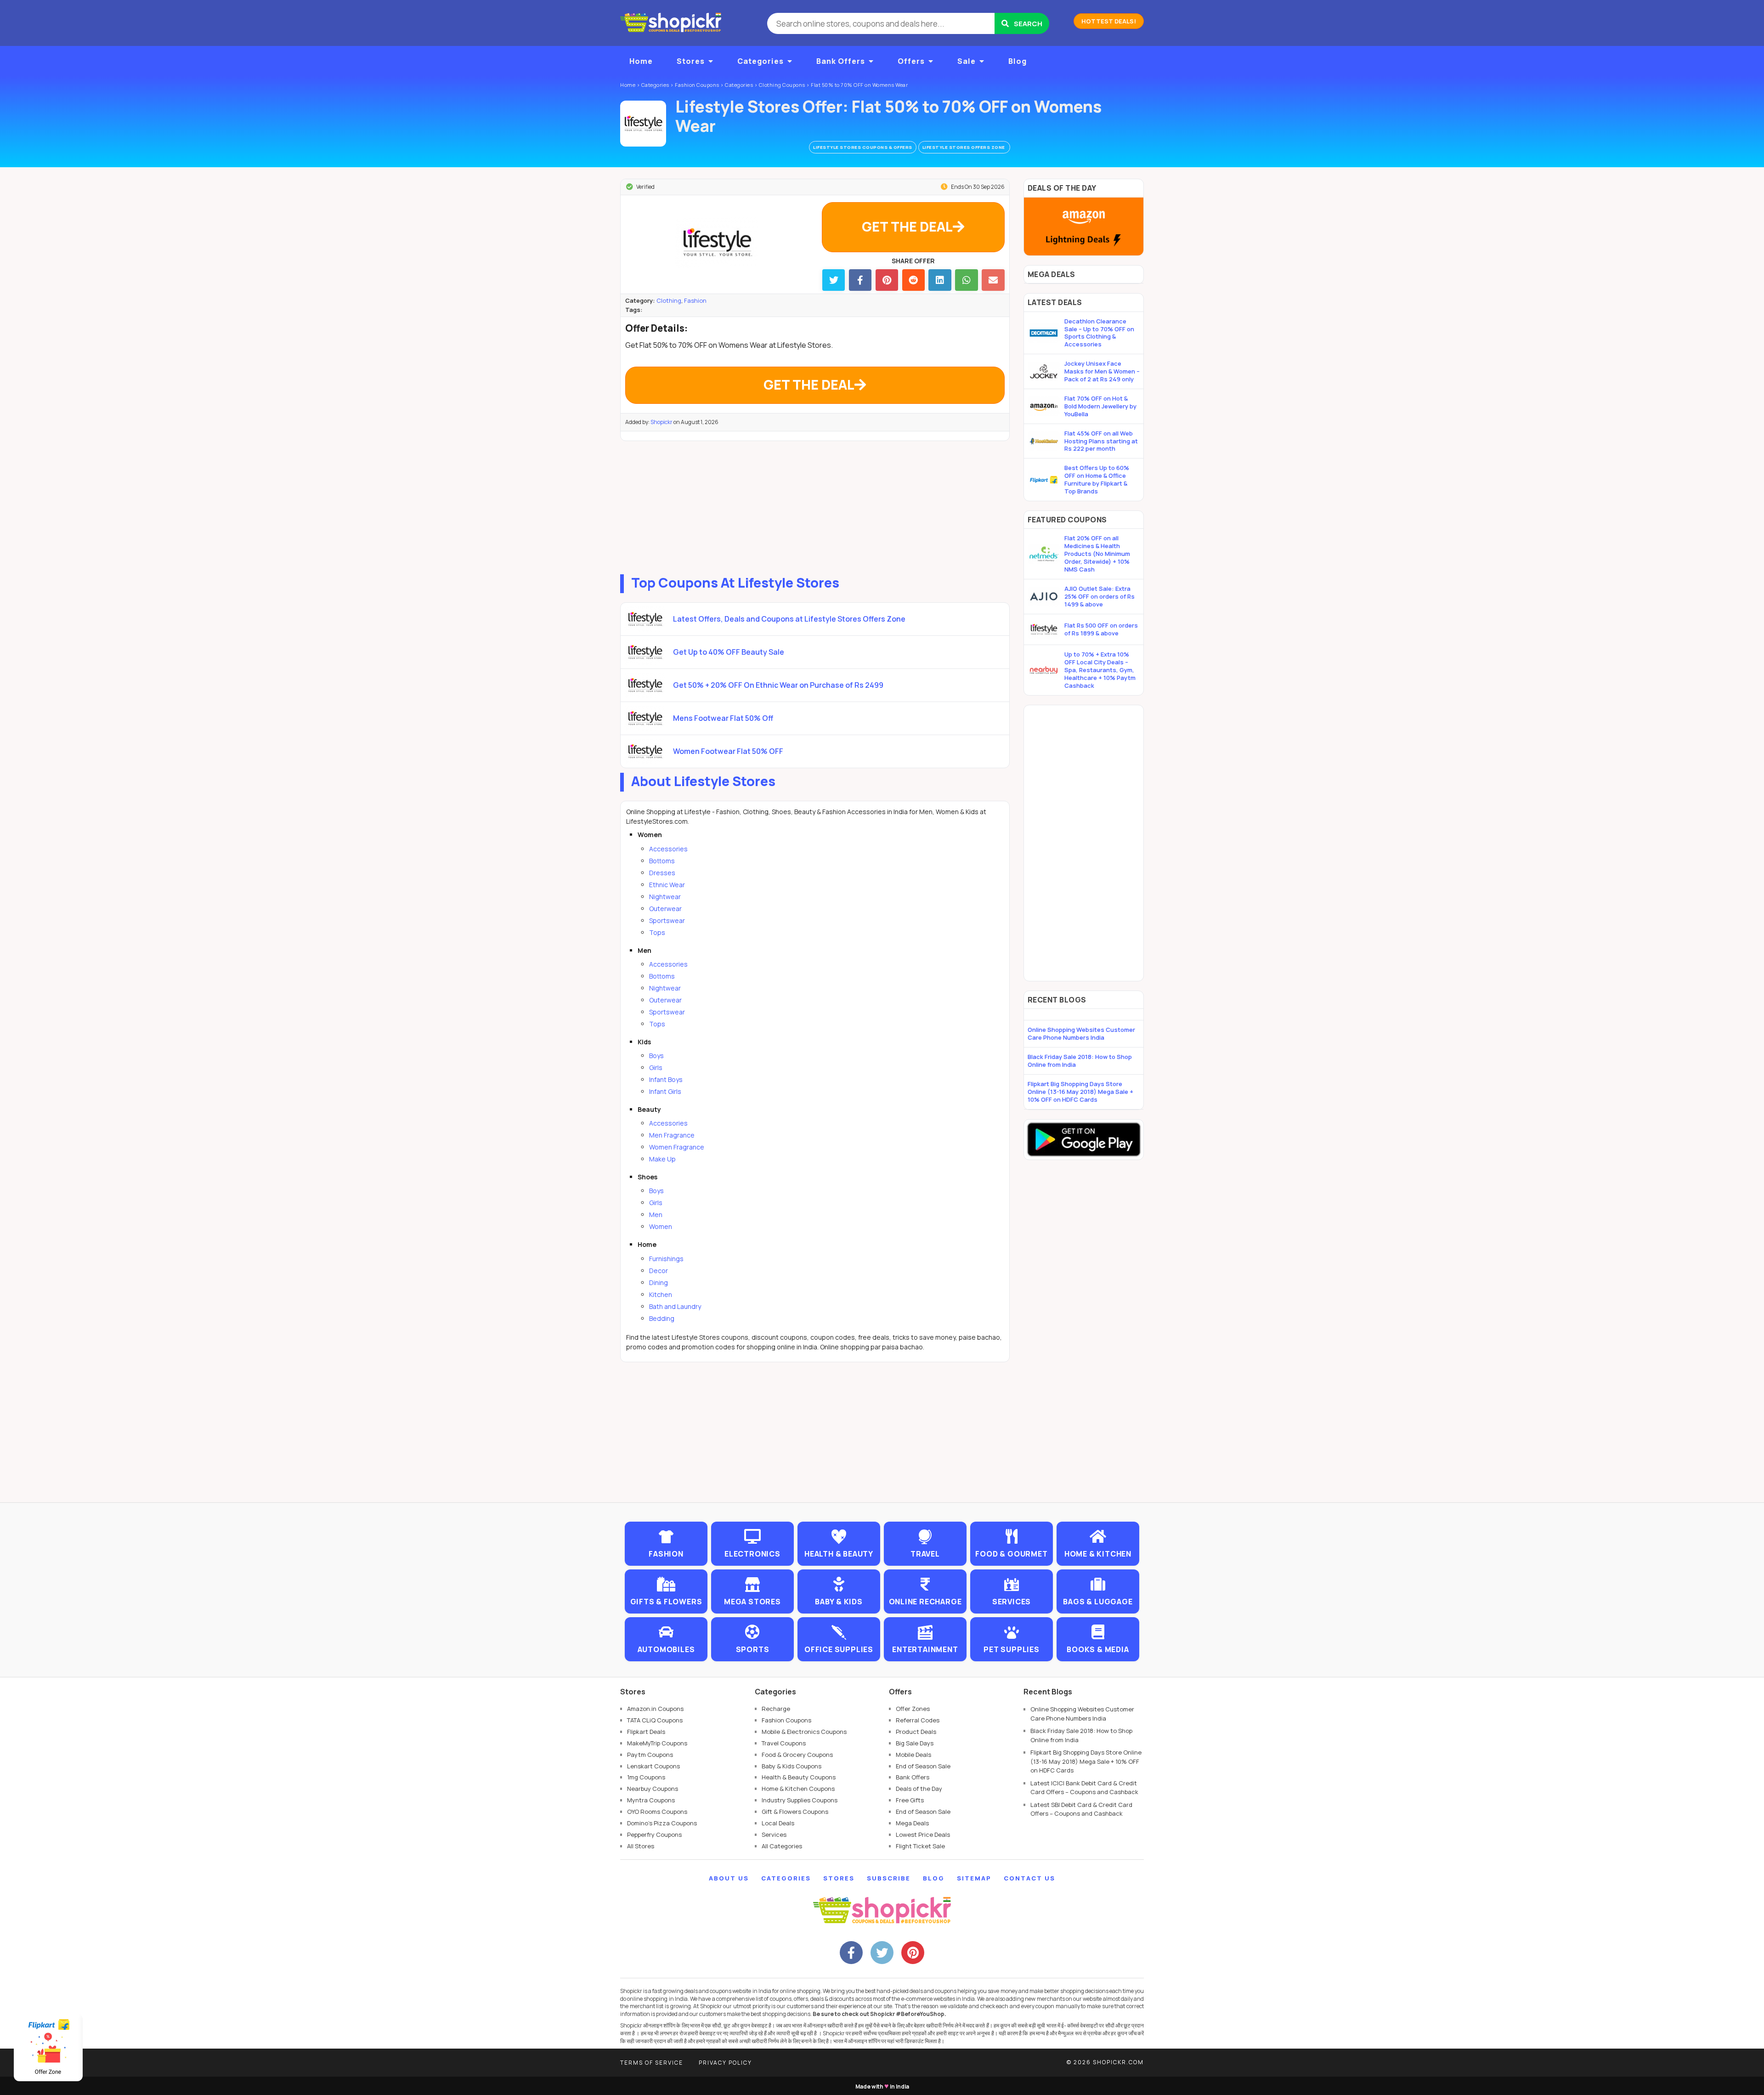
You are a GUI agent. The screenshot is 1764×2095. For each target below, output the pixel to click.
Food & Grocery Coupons (797, 1755)
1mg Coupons (646, 1777)
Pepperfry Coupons (654, 1835)
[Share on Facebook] (860, 280)
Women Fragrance (677, 1147)
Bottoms (662, 861)
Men (656, 1215)
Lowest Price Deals (923, 1835)
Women (661, 1226)
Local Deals (778, 1823)
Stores (691, 61)
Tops (657, 932)
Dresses (662, 873)
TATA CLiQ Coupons (655, 1720)
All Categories (782, 1846)
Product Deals (916, 1732)
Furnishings (666, 1259)
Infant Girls (665, 1091)
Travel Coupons (784, 1743)
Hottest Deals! (1109, 21)
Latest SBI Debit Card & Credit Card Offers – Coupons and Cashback (1081, 1809)
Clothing (669, 300)
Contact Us (1029, 1878)
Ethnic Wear (667, 885)
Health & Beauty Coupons (799, 1777)
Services (774, 1835)
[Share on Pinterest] (887, 280)
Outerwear (665, 909)
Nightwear (665, 897)
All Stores (641, 1846)
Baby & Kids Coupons (792, 1766)
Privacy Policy (725, 2063)
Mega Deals (912, 1823)
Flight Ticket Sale (920, 1846)
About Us (729, 1878)
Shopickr (661, 422)
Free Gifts (910, 1800)
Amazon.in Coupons (655, 1709)
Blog (1018, 61)
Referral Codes (918, 1720)
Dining (659, 1282)
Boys (656, 1056)
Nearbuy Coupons (653, 1789)
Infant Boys (666, 1079)
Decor (659, 1271)
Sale (967, 61)
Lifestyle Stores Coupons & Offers (863, 147)
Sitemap (974, 1878)
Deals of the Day (919, 1789)
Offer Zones (913, 1709)
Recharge (776, 1709)
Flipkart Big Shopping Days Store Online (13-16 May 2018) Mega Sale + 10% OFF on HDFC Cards (1080, 1092)
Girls (656, 1067)
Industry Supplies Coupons (800, 1800)
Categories (760, 61)
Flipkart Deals (646, 1732)
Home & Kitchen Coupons (798, 1789)
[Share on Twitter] (834, 280)
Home (641, 61)
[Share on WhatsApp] (966, 280)
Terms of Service (652, 2063)
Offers (911, 61)
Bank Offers (841, 61)
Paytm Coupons (650, 1755)
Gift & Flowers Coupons (795, 1812)
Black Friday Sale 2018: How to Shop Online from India (1080, 1061)
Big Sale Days (915, 1743)
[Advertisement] (815, 505)
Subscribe (889, 1878)
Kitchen (661, 1294)
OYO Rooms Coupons (657, 1812)
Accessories (668, 849)
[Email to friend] (993, 280)
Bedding (662, 1318)
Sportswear (667, 920)
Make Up (662, 1159)
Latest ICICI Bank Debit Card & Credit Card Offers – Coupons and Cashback (1084, 1788)
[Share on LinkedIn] (940, 280)
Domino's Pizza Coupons (662, 1823)
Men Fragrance (672, 1135)
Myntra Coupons (651, 1800)
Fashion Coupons (786, 1720)
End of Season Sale (923, 1766)
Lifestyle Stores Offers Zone (964, 147)
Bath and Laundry (675, 1306)
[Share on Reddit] (913, 280)
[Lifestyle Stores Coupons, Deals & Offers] (643, 124)
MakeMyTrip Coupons (657, 1743)
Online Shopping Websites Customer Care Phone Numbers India (1081, 1033)
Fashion (695, 300)
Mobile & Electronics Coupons (804, 1732)
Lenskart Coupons (653, 1766)
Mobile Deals (913, 1755)
